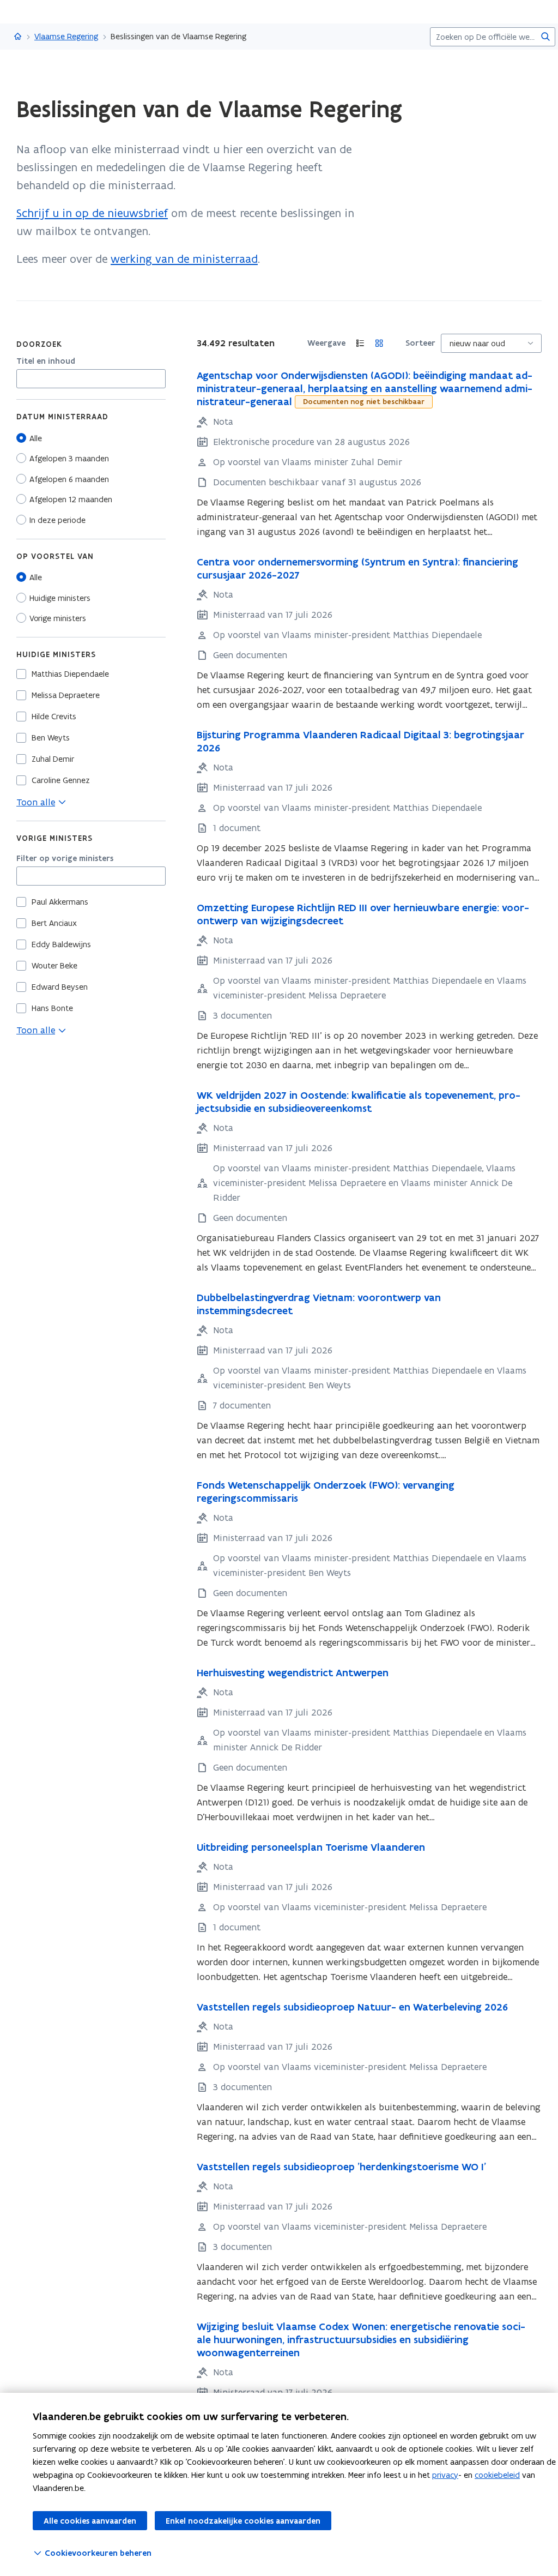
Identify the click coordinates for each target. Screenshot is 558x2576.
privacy (445, 2475)
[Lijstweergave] (360, 343)
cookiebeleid (497, 2475)
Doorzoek (39, 344)
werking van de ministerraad (184, 259)
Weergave (326, 343)
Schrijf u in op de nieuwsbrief (92, 213)
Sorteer (420, 343)
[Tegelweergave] (380, 343)
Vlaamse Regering (66, 36)
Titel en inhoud (46, 361)
